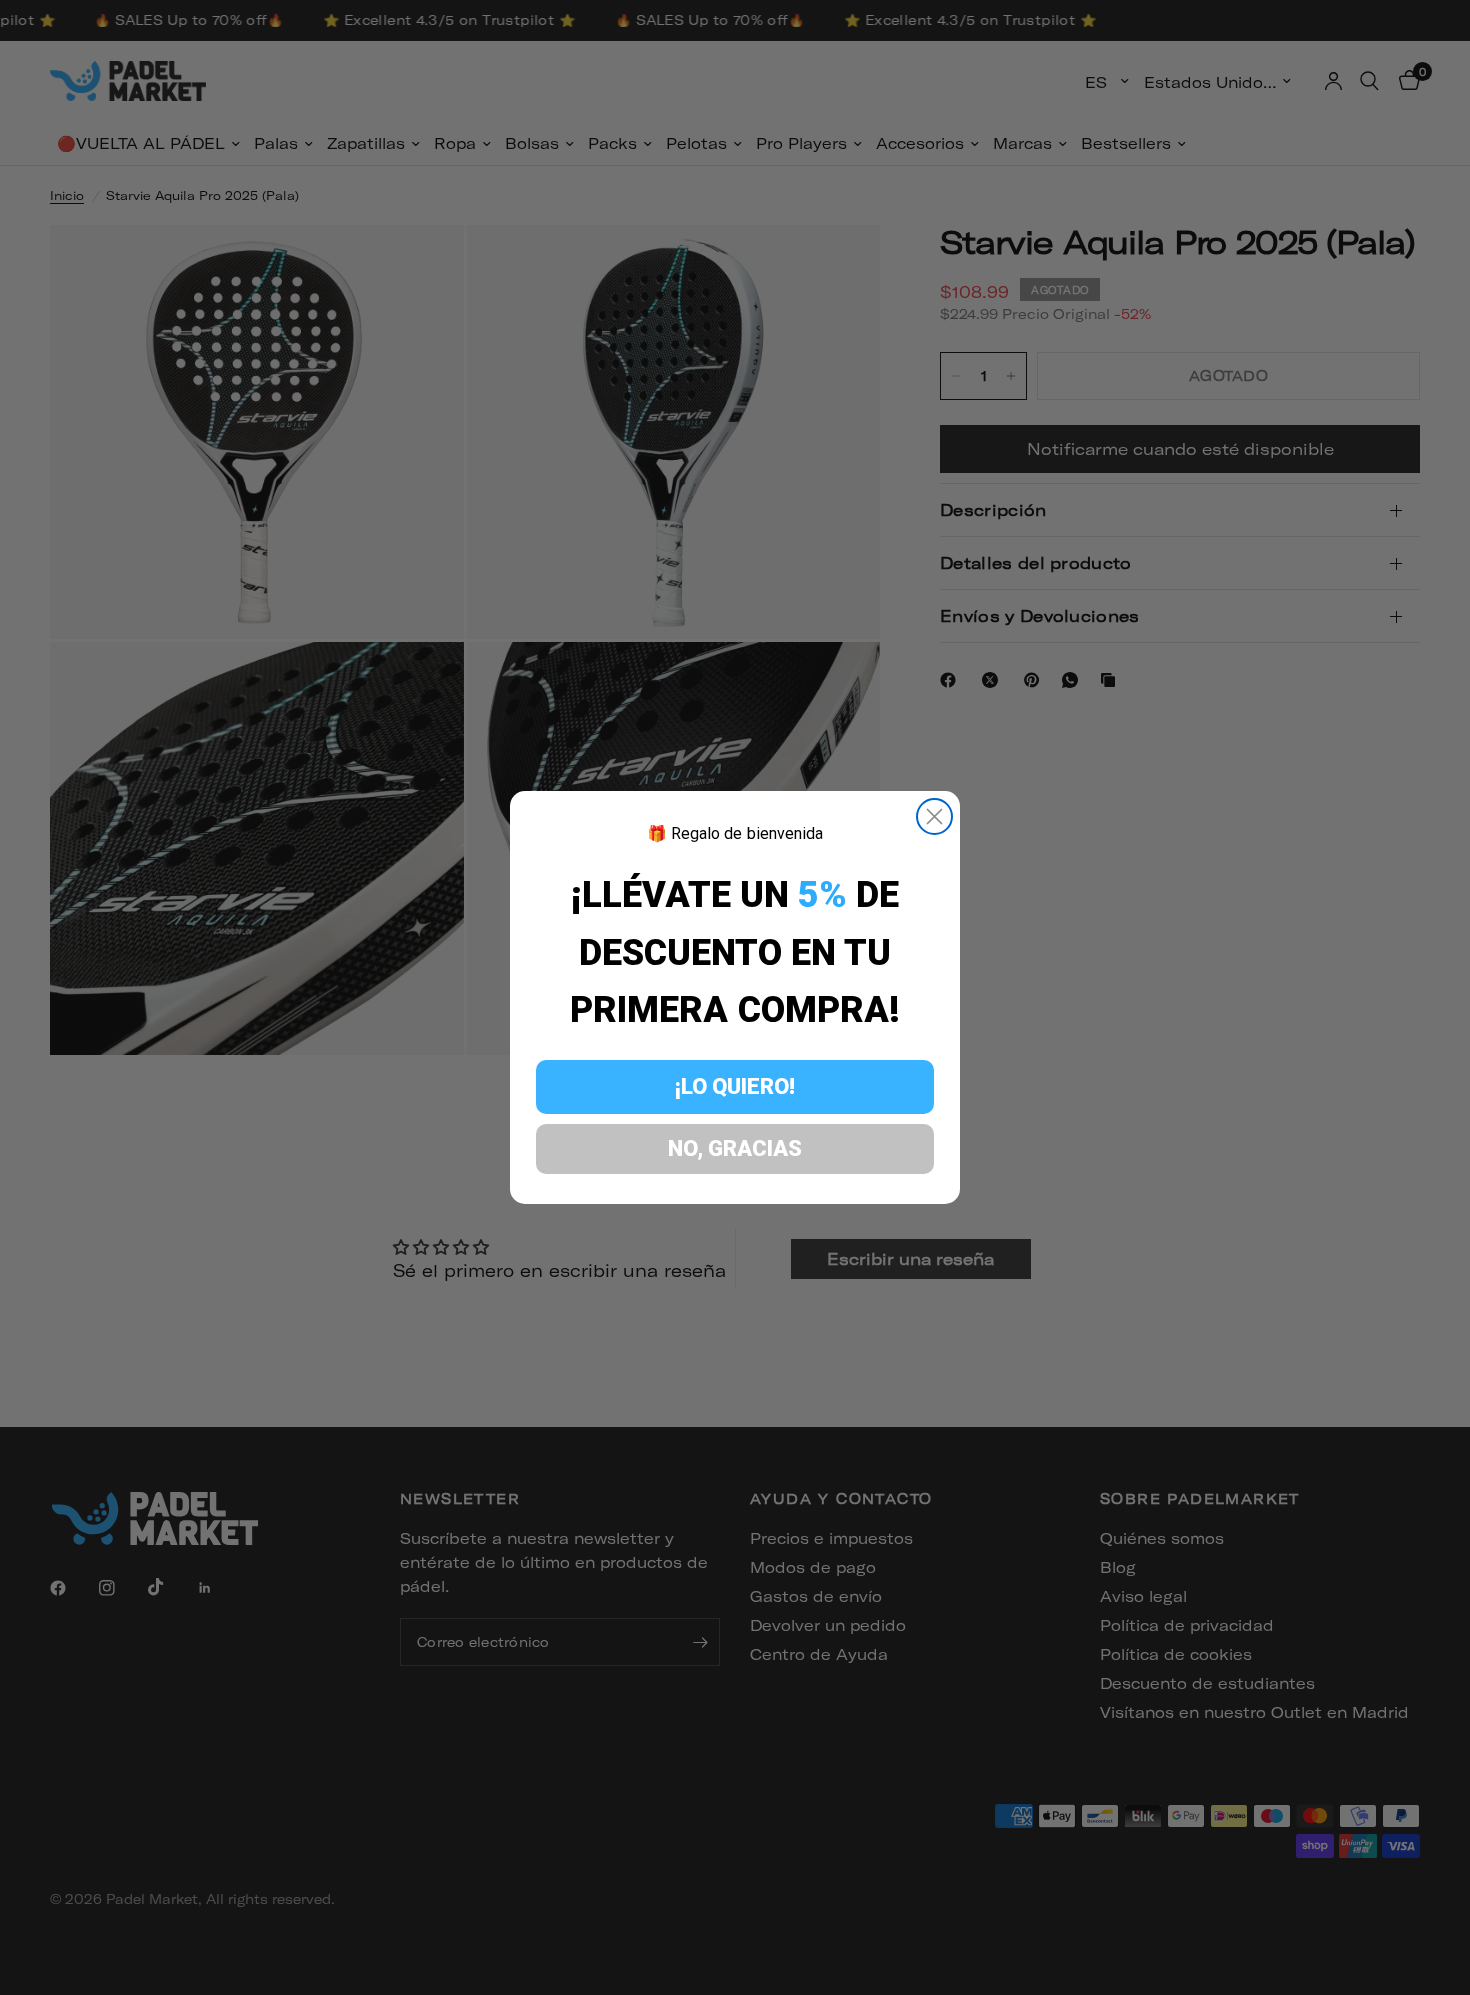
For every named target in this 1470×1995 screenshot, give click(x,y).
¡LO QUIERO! (735, 1086)
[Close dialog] (934, 816)
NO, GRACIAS (735, 1148)
